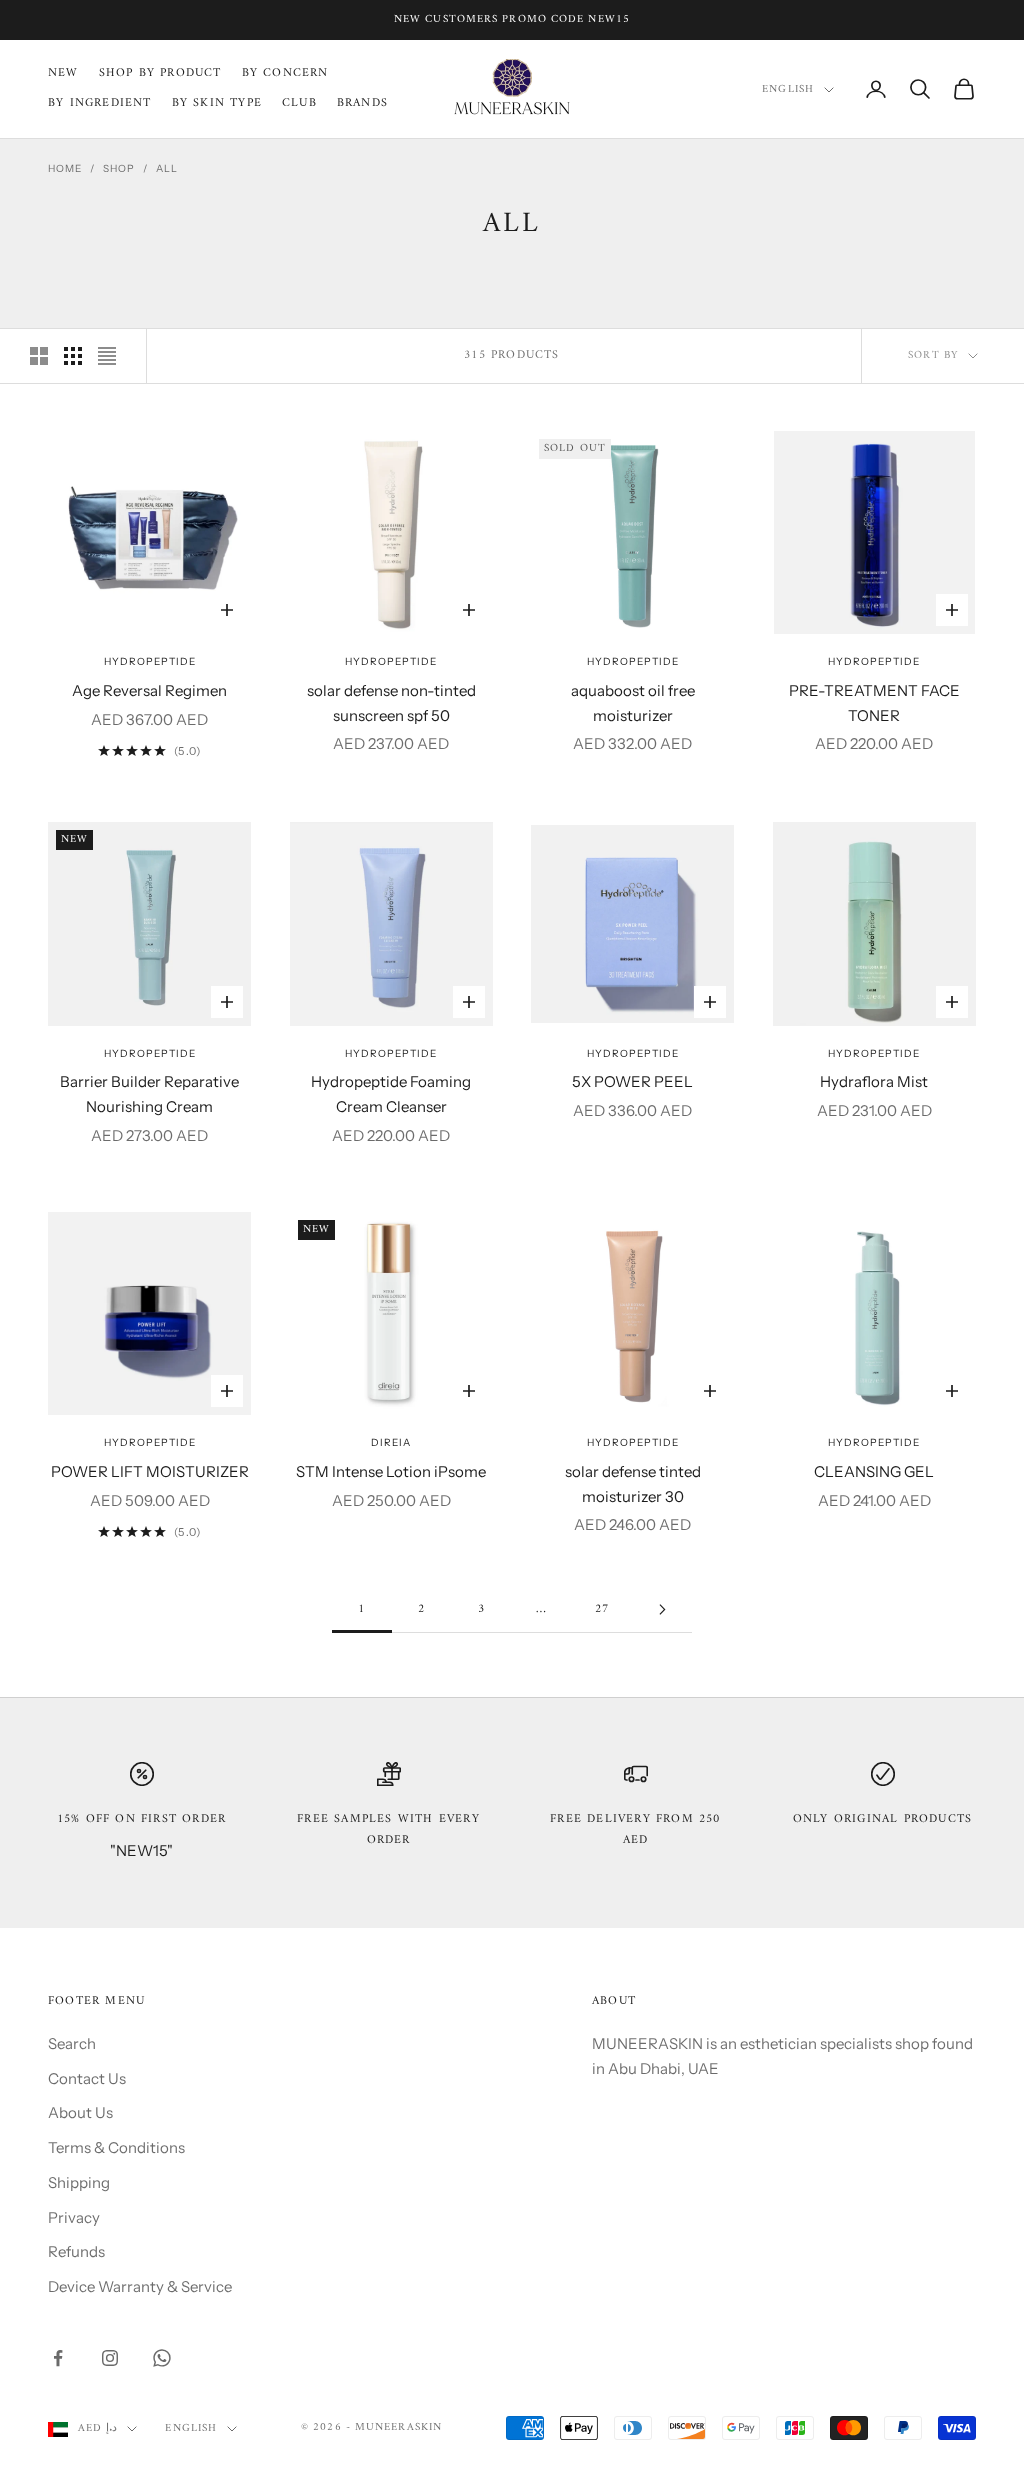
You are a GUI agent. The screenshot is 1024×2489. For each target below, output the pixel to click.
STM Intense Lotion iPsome (391, 1471)
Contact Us (87, 2078)
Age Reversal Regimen (149, 690)
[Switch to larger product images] (39, 356)
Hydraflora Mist (874, 1081)
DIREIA (391, 1442)
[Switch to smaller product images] (73, 356)
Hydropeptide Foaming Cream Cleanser (391, 1094)
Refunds (76, 2251)
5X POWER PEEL (632, 1081)
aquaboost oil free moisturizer (633, 703)
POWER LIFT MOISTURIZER (150, 1471)
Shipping (79, 2182)
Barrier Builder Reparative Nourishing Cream (149, 1094)
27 (602, 1609)
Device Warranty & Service (140, 2286)
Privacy (74, 2217)
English (788, 90)
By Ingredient (100, 104)
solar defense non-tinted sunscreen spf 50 (391, 703)
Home (65, 168)
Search (72, 2043)
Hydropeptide (150, 661)
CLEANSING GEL (874, 1471)
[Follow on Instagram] (110, 2358)
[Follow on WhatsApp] (162, 2358)
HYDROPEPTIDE (150, 1053)
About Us (80, 2112)
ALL (167, 168)
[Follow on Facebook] (58, 2358)
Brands (362, 104)
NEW (63, 74)
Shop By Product (160, 74)
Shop (119, 168)
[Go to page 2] (662, 1609)
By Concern (285, 74)
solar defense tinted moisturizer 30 (633, 1484)
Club (299, 104)
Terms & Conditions (116, 2147)
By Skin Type (217, 104)
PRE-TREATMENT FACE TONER (874, 703)
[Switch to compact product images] (107, 356)
